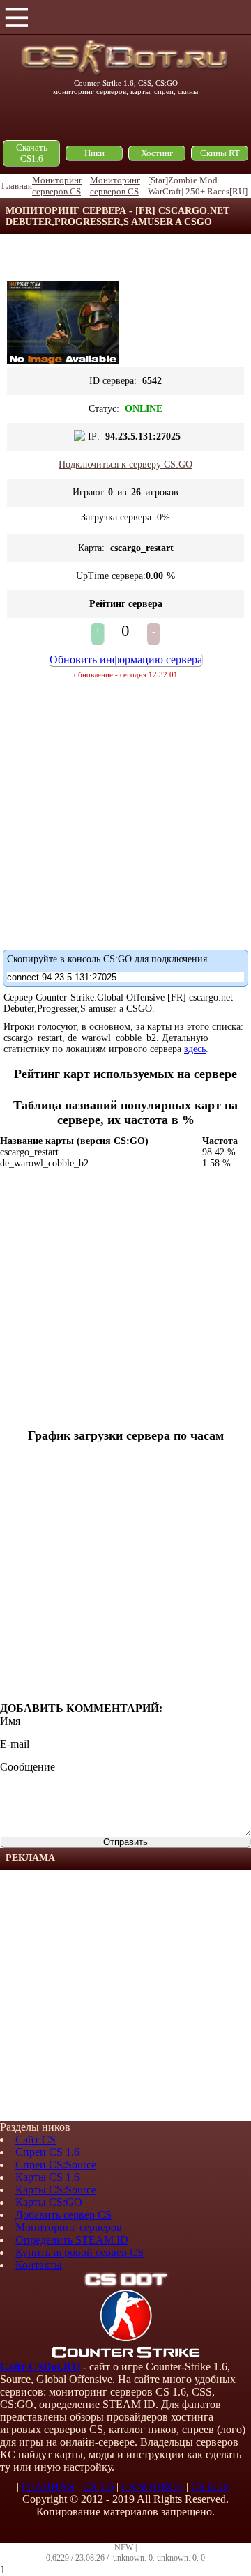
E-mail (15, 1744)
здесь (195, 1049)
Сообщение (28, 1767)
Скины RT (220, 153)
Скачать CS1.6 (32, 153)
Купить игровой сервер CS (79, 2252)
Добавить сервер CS (63, 2215)
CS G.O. (211, 2486)
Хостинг (157, 153)
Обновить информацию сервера (126, 660)
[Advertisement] (125, 1996)
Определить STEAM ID (72, 2240)
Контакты (39, 2265)
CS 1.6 (98, 2486)
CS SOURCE (152, 2486)
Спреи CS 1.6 (47, 2152)
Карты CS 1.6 (47, 2177)
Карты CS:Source (56, 2190)
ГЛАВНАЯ (48, 2486)
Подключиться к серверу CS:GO (125, 464)
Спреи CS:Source (56, 2165)
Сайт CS (36, 2139)
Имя (10, 1721)
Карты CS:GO (49, 2202)
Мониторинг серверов (69, 2227)
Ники (94, 153)
